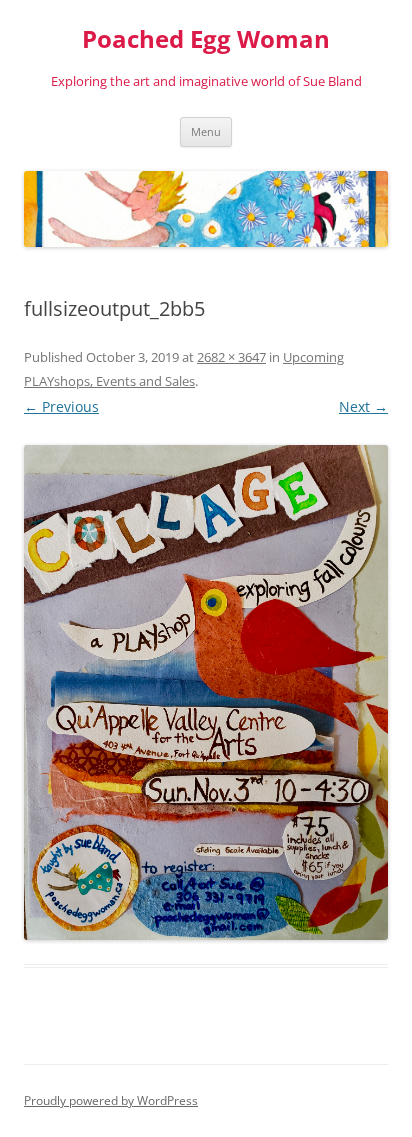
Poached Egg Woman (206, 39)
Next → (363, 406)
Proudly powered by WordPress (111, 1100)
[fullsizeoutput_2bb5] (206, 692)
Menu (206, 131)
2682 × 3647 (231, 357)
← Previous (61, 406)
